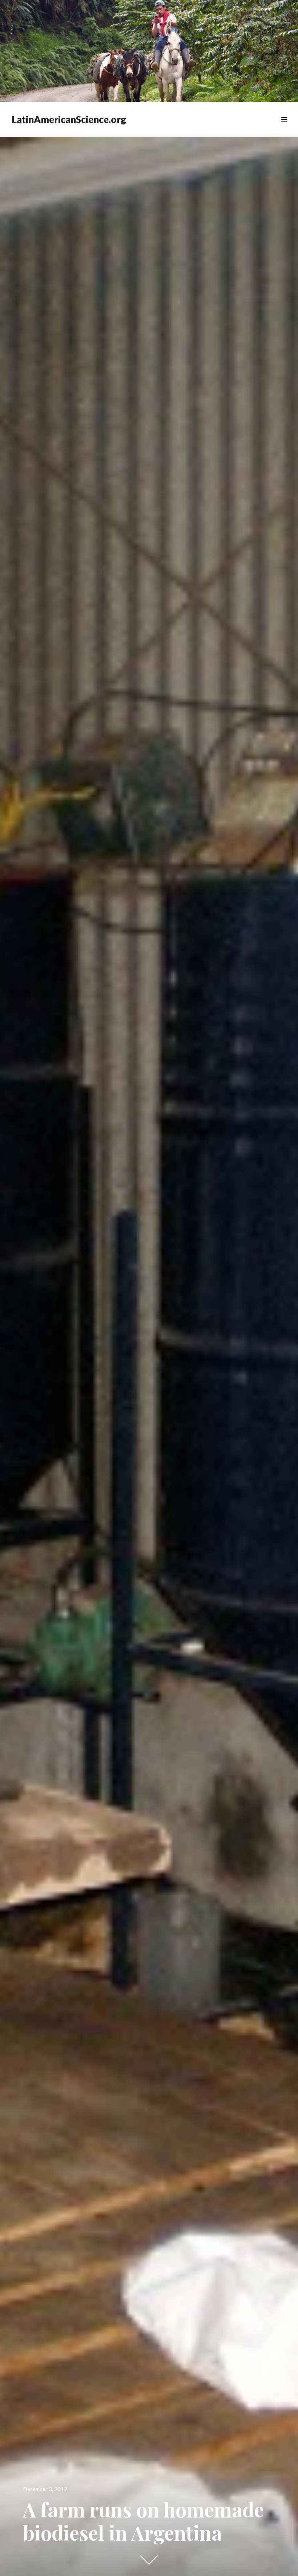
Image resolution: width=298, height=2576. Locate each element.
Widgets (284, 128)
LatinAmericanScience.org (69, 119)
